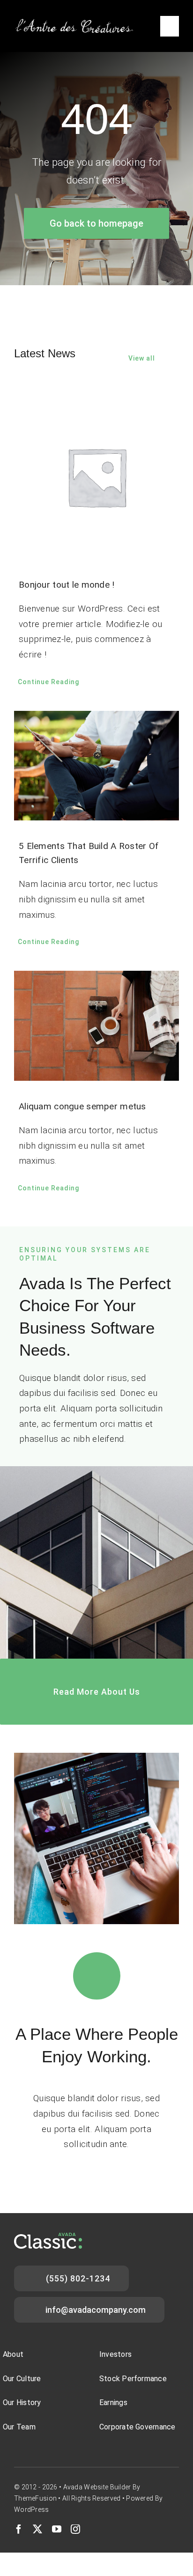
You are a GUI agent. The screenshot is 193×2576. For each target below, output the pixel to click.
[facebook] (19, 2529)
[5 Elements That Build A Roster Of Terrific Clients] (96, 766)
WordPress (32, 2510)
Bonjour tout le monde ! (67, 585)
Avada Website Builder (97, 2487)
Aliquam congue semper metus (82, 1106)
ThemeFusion (35, 2498)
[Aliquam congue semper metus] (96, 1026)
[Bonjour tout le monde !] (96, 477)
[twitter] (37, 2529)
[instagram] (75, 2529)
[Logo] (75, 22)
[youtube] (57, 2529)
